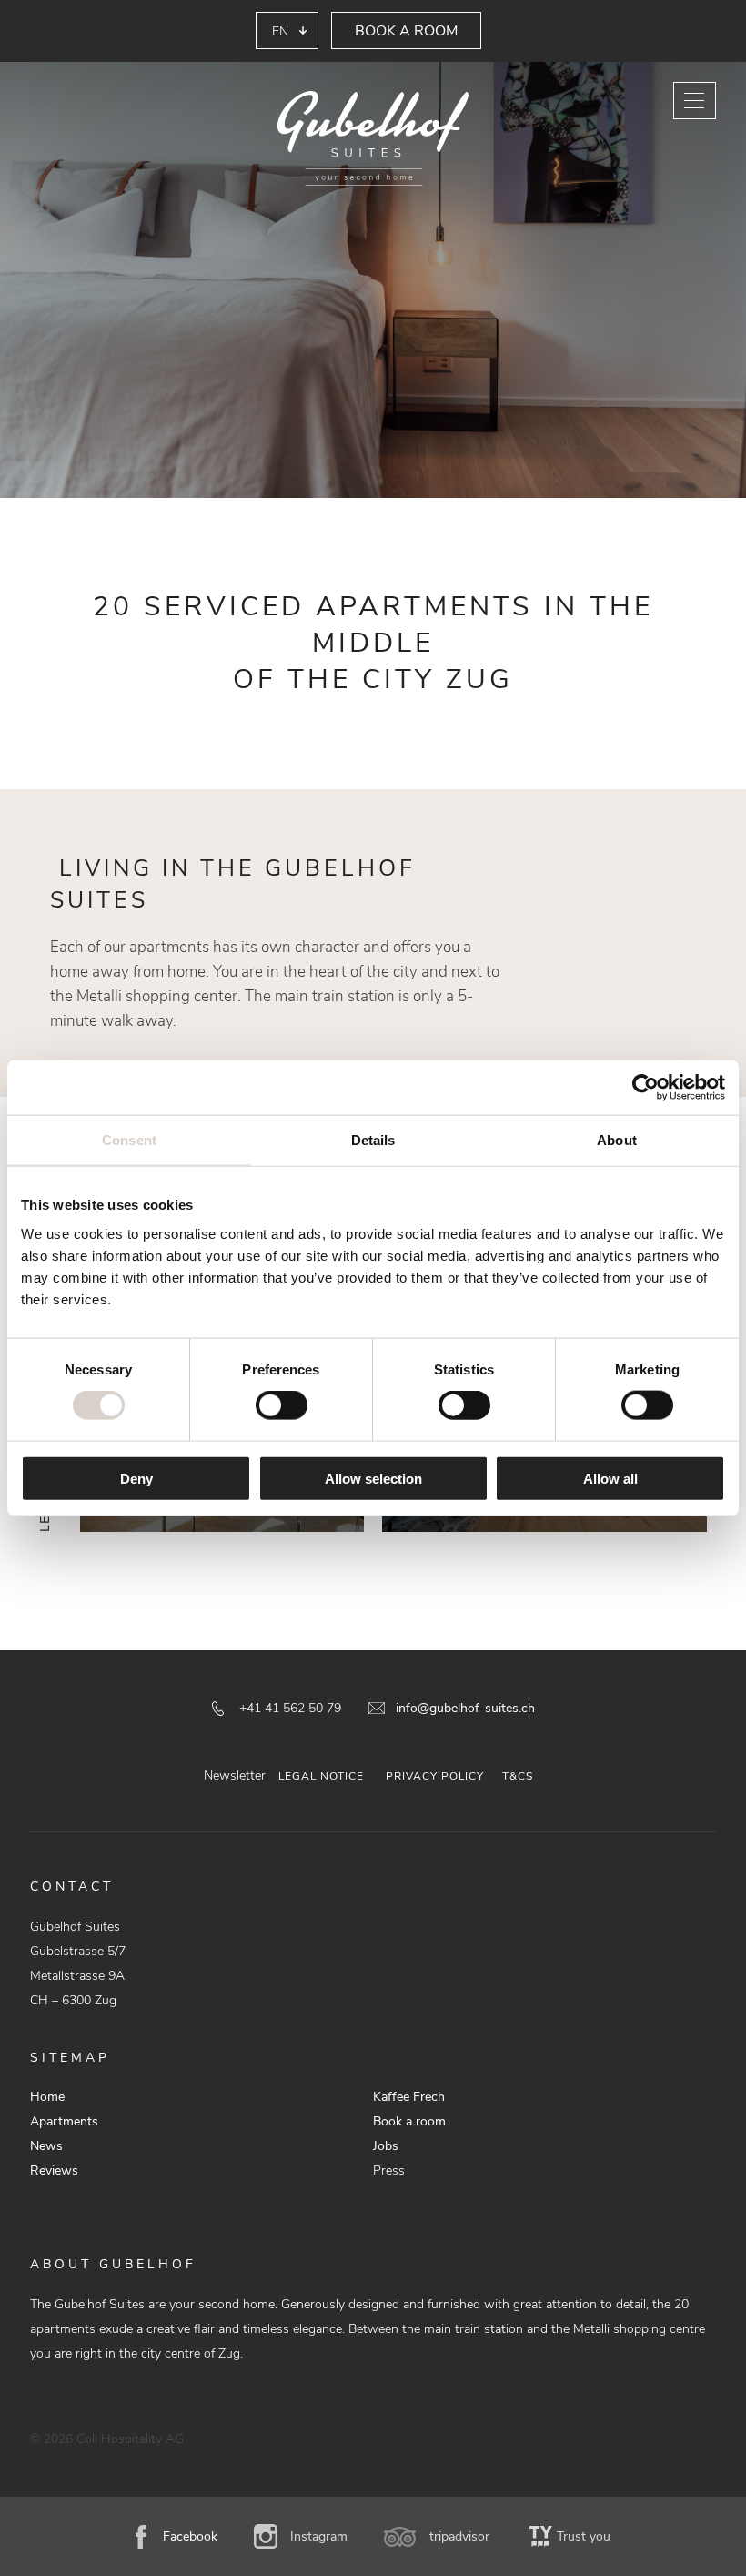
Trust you (584, 2536)
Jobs (386, 2146)
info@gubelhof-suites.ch (465, 1708)
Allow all (610, 1478)
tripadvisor (459, 2536)
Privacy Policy (435, 1776)
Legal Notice (321, 1776)
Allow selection (373, 1478)
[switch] (282, 1405)
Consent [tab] (129, 1140)
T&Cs (518, 1776)
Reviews (54, 2170)
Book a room (406, 31)
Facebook (190, 2536)
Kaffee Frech (409, 2097)
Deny (136, 1478)
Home (47, 2097)
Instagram (319, 2536)
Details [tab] (373, 1140)
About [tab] (617, 1140)
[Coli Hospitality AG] (373, 140)
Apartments (64, 2121)
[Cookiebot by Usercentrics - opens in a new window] (645, 1088)
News (46, 2146)
